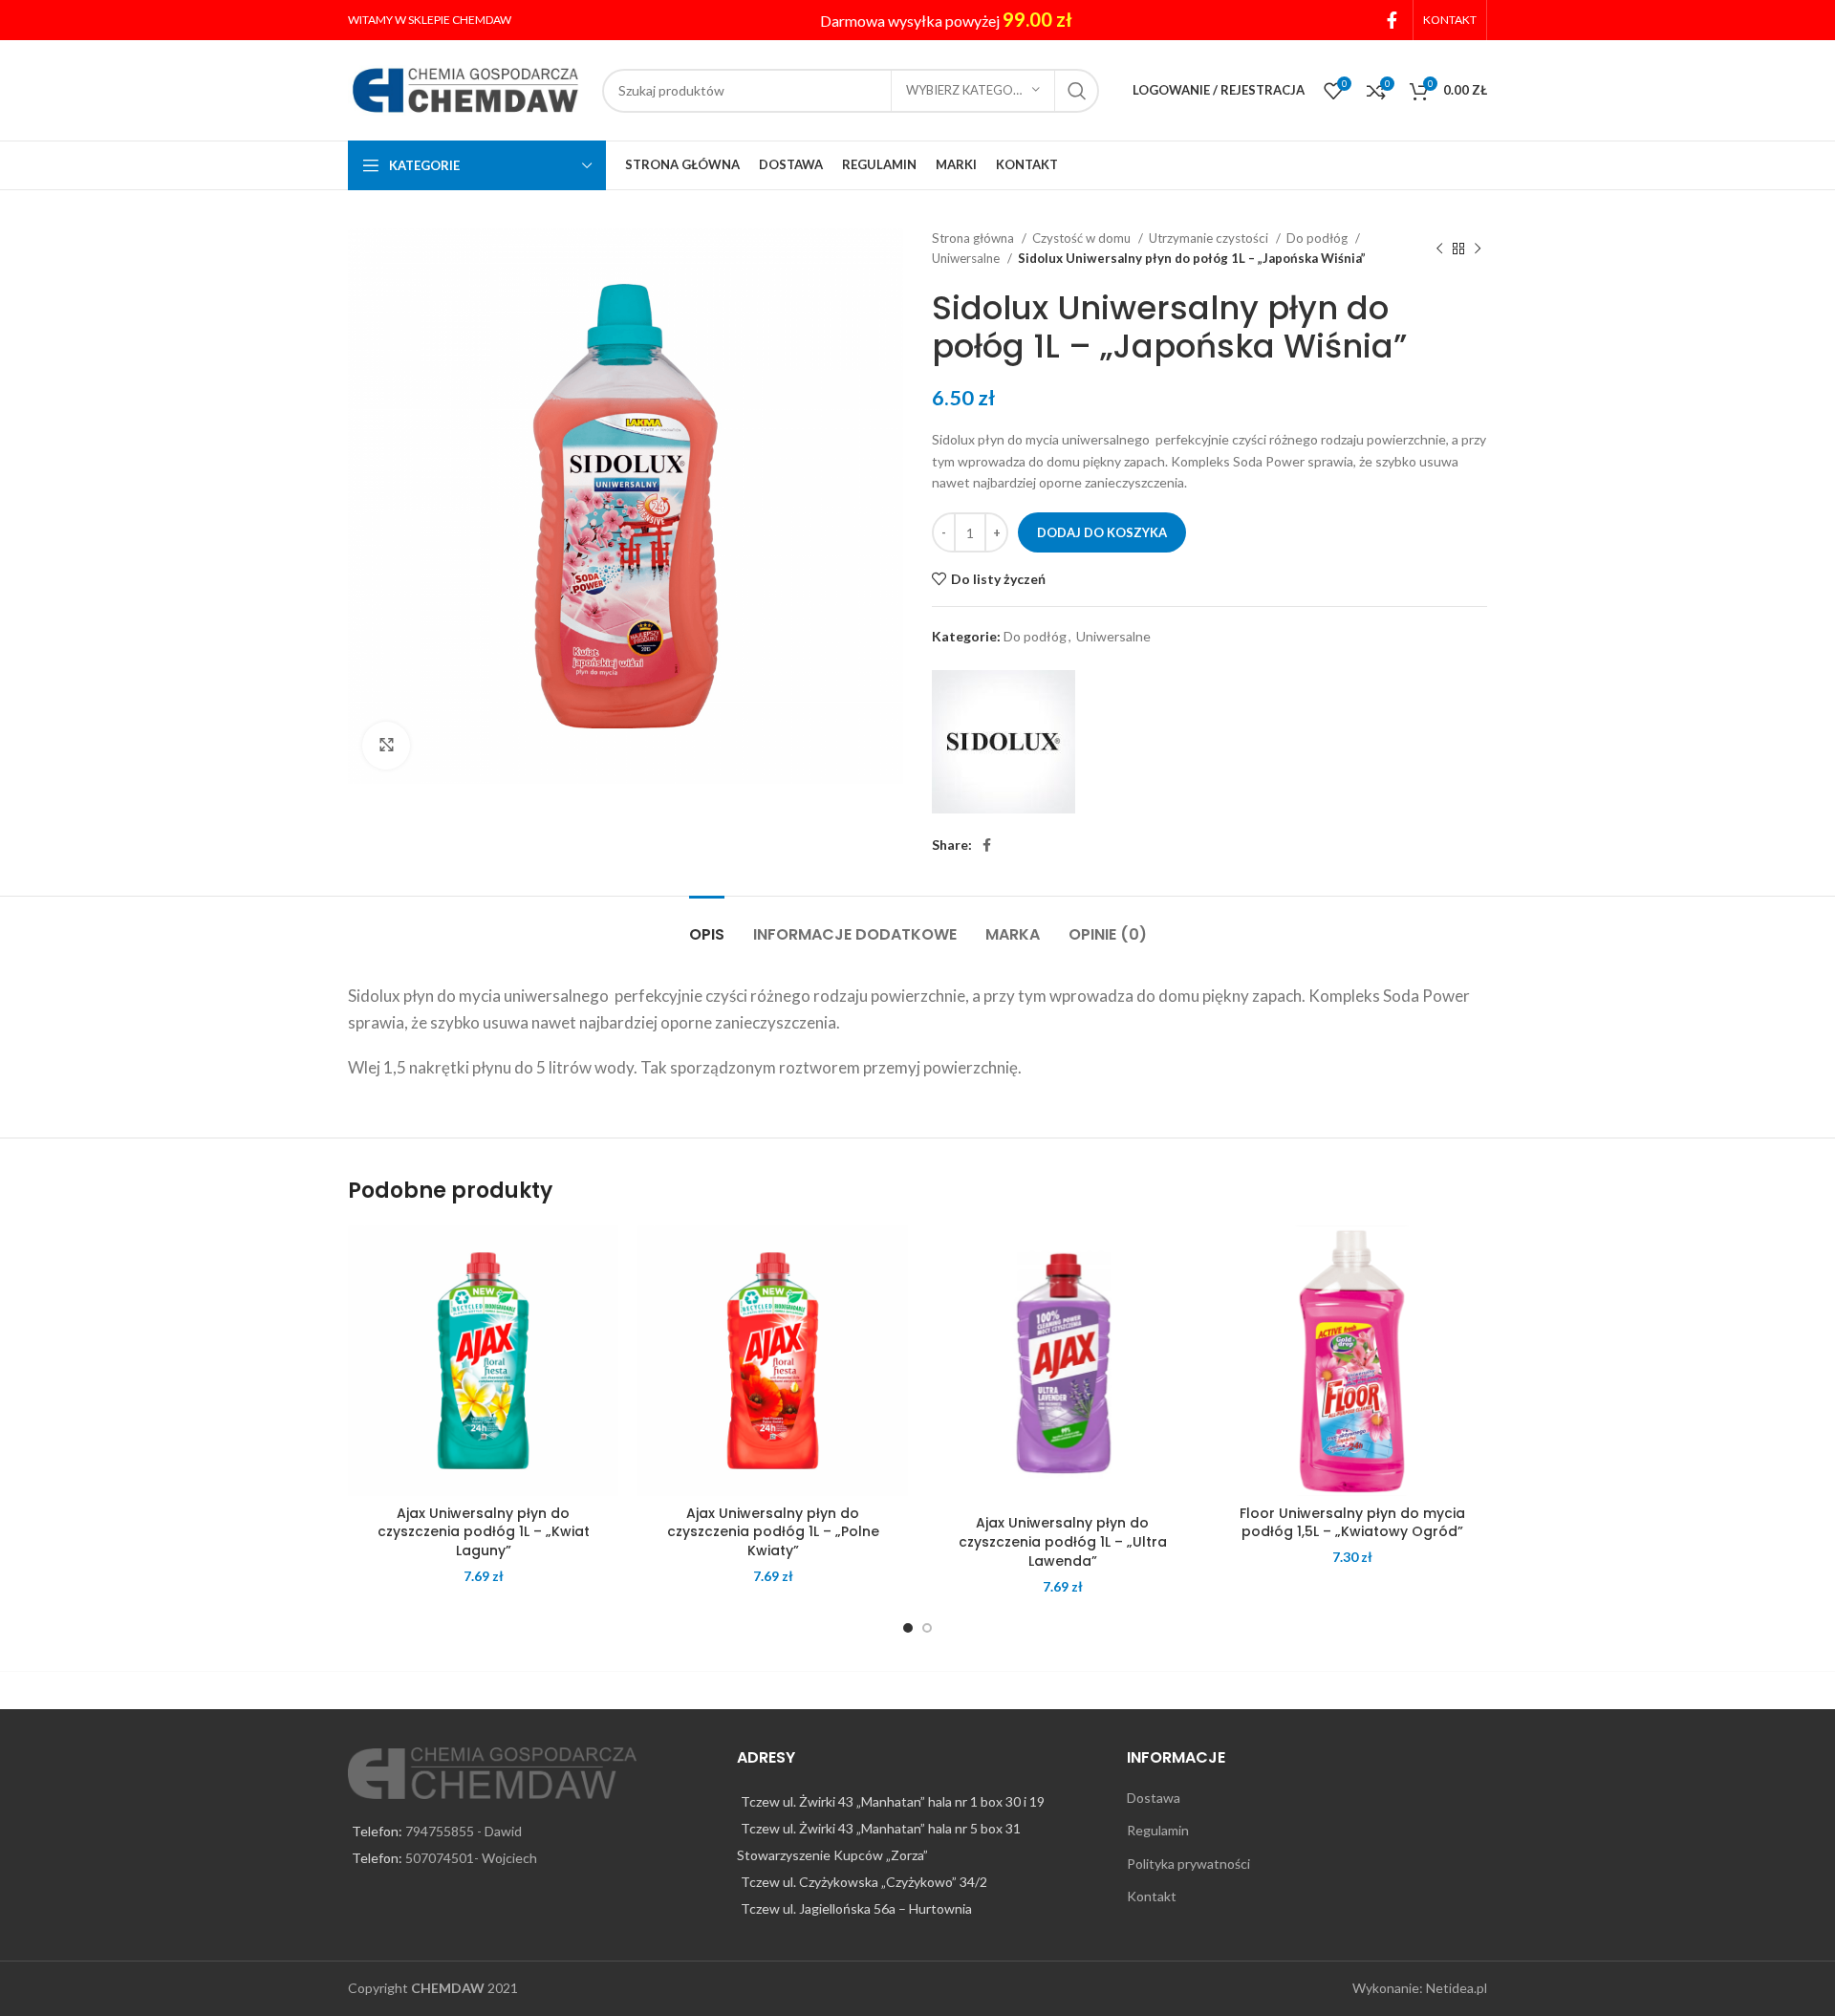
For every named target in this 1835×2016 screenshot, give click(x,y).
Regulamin (1158, 1830)
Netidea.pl (1457, 1988)
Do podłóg (1318, 238)
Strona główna (974, 238)
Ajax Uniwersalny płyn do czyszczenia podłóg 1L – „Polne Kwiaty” (773, 1532)
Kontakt (1152, 1896)
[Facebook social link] (1392, 20)
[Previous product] (1439, 249)
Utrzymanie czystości (1210, 238)
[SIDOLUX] (1004, 742)
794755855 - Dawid (464, 1831)
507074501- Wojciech (471, 1858)
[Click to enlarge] (386, 746)
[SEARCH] (1077, 91)
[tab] (707, 925)
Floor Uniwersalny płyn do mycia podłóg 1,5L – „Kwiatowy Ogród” (1352, 1523)
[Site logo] (465, 88)
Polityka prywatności (1188, 1864)
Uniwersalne (967, 258)
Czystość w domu (1083, 238)
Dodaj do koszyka (1102, 532)
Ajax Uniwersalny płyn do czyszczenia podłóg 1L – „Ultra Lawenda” (1063, 1541)
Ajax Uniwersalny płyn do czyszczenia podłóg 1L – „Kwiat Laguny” (484, 1532)
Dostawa (1154, 1798)
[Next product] (1478, 249)
